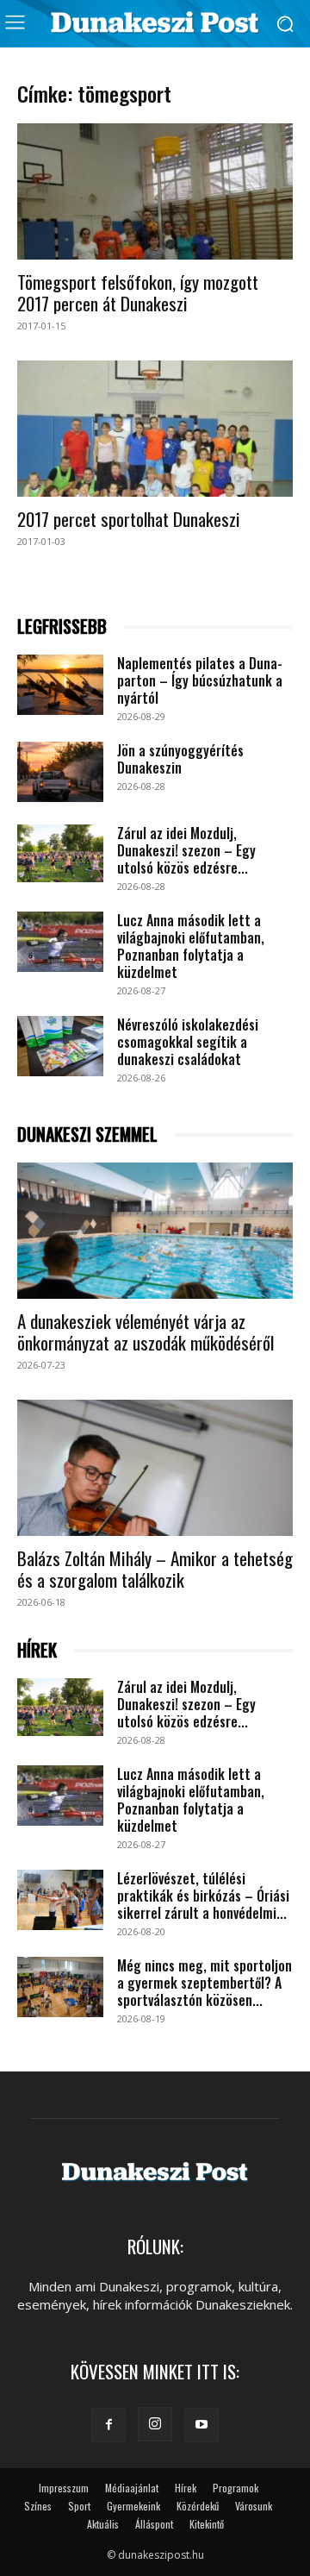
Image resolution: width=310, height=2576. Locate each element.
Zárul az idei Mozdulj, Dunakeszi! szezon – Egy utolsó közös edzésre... (186, 850)
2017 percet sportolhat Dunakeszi (129, 519)
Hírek (186, 2488)
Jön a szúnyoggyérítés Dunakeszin (180, 759)
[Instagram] (155, 2424)
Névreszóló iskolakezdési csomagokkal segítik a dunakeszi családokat (188, 1042)
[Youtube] (201, 2425)
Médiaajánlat (132, 2488)
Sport (79, 2506)
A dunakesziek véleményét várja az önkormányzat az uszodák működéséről (146, 1332)
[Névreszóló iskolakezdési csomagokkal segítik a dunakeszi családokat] (60, 1046)
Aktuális (103, 2524)
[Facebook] (108, 2425)
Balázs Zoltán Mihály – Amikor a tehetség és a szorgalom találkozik (155, 1569)
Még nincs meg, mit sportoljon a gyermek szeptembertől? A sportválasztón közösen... (205, 1983)
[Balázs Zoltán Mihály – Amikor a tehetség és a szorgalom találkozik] (155, 1468)
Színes (38, 2506)
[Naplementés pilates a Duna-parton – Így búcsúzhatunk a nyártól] (60, 685)
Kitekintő (207, 2524)
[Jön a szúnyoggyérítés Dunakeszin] (60, 772)
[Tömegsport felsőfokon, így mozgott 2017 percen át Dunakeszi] (155, 191)
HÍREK (37, 1650)
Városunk (254, 2506)
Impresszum (64, 2488)
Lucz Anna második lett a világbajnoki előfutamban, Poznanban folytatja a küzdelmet (191, 946)
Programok (236, 2488)
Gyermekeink (133, 2506)
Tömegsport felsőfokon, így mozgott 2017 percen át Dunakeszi (138, 292)
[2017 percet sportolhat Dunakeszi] (155, 429)
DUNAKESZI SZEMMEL (87, 1134)
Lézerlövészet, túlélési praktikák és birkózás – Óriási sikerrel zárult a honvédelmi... (203, 1896)
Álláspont (154, 2524)
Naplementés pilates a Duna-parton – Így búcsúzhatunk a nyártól (200, 680)
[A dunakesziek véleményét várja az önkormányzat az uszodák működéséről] (155, 1231)
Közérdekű (198, 2506)
